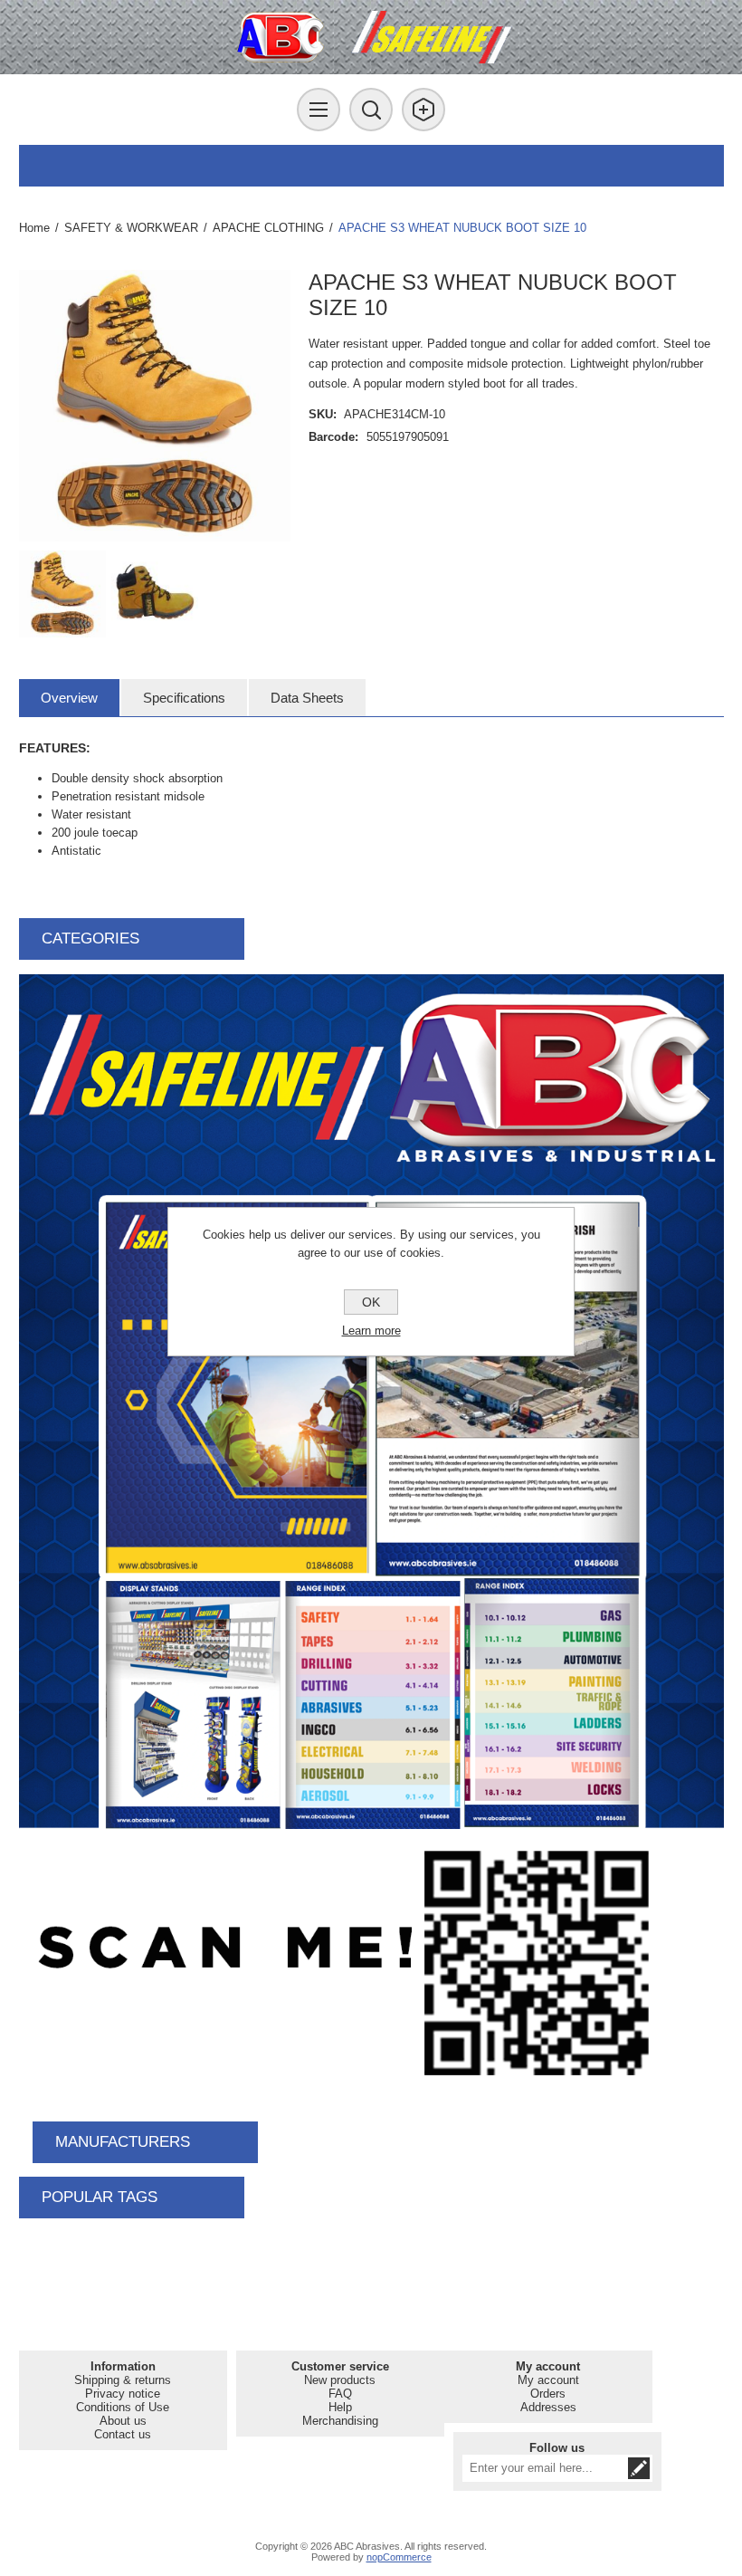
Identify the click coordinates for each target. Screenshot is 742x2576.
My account (548, 2380)
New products (340, 2380)
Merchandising (340, 2421)
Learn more (371, 1331)
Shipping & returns (123, 2380)
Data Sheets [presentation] (307, 698)
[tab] (69, 698)
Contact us (123, 2434)
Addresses (548, 2407)
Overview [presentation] (69, 698)
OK (371, 1302)
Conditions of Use (123, 2407)
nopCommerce (399, 2557)
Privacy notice (123, 2394)
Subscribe (639, 2468)
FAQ (340, 2394)
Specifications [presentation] (184, 698)
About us (123, 2421)
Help (340, 2407)
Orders (548, 2394)
